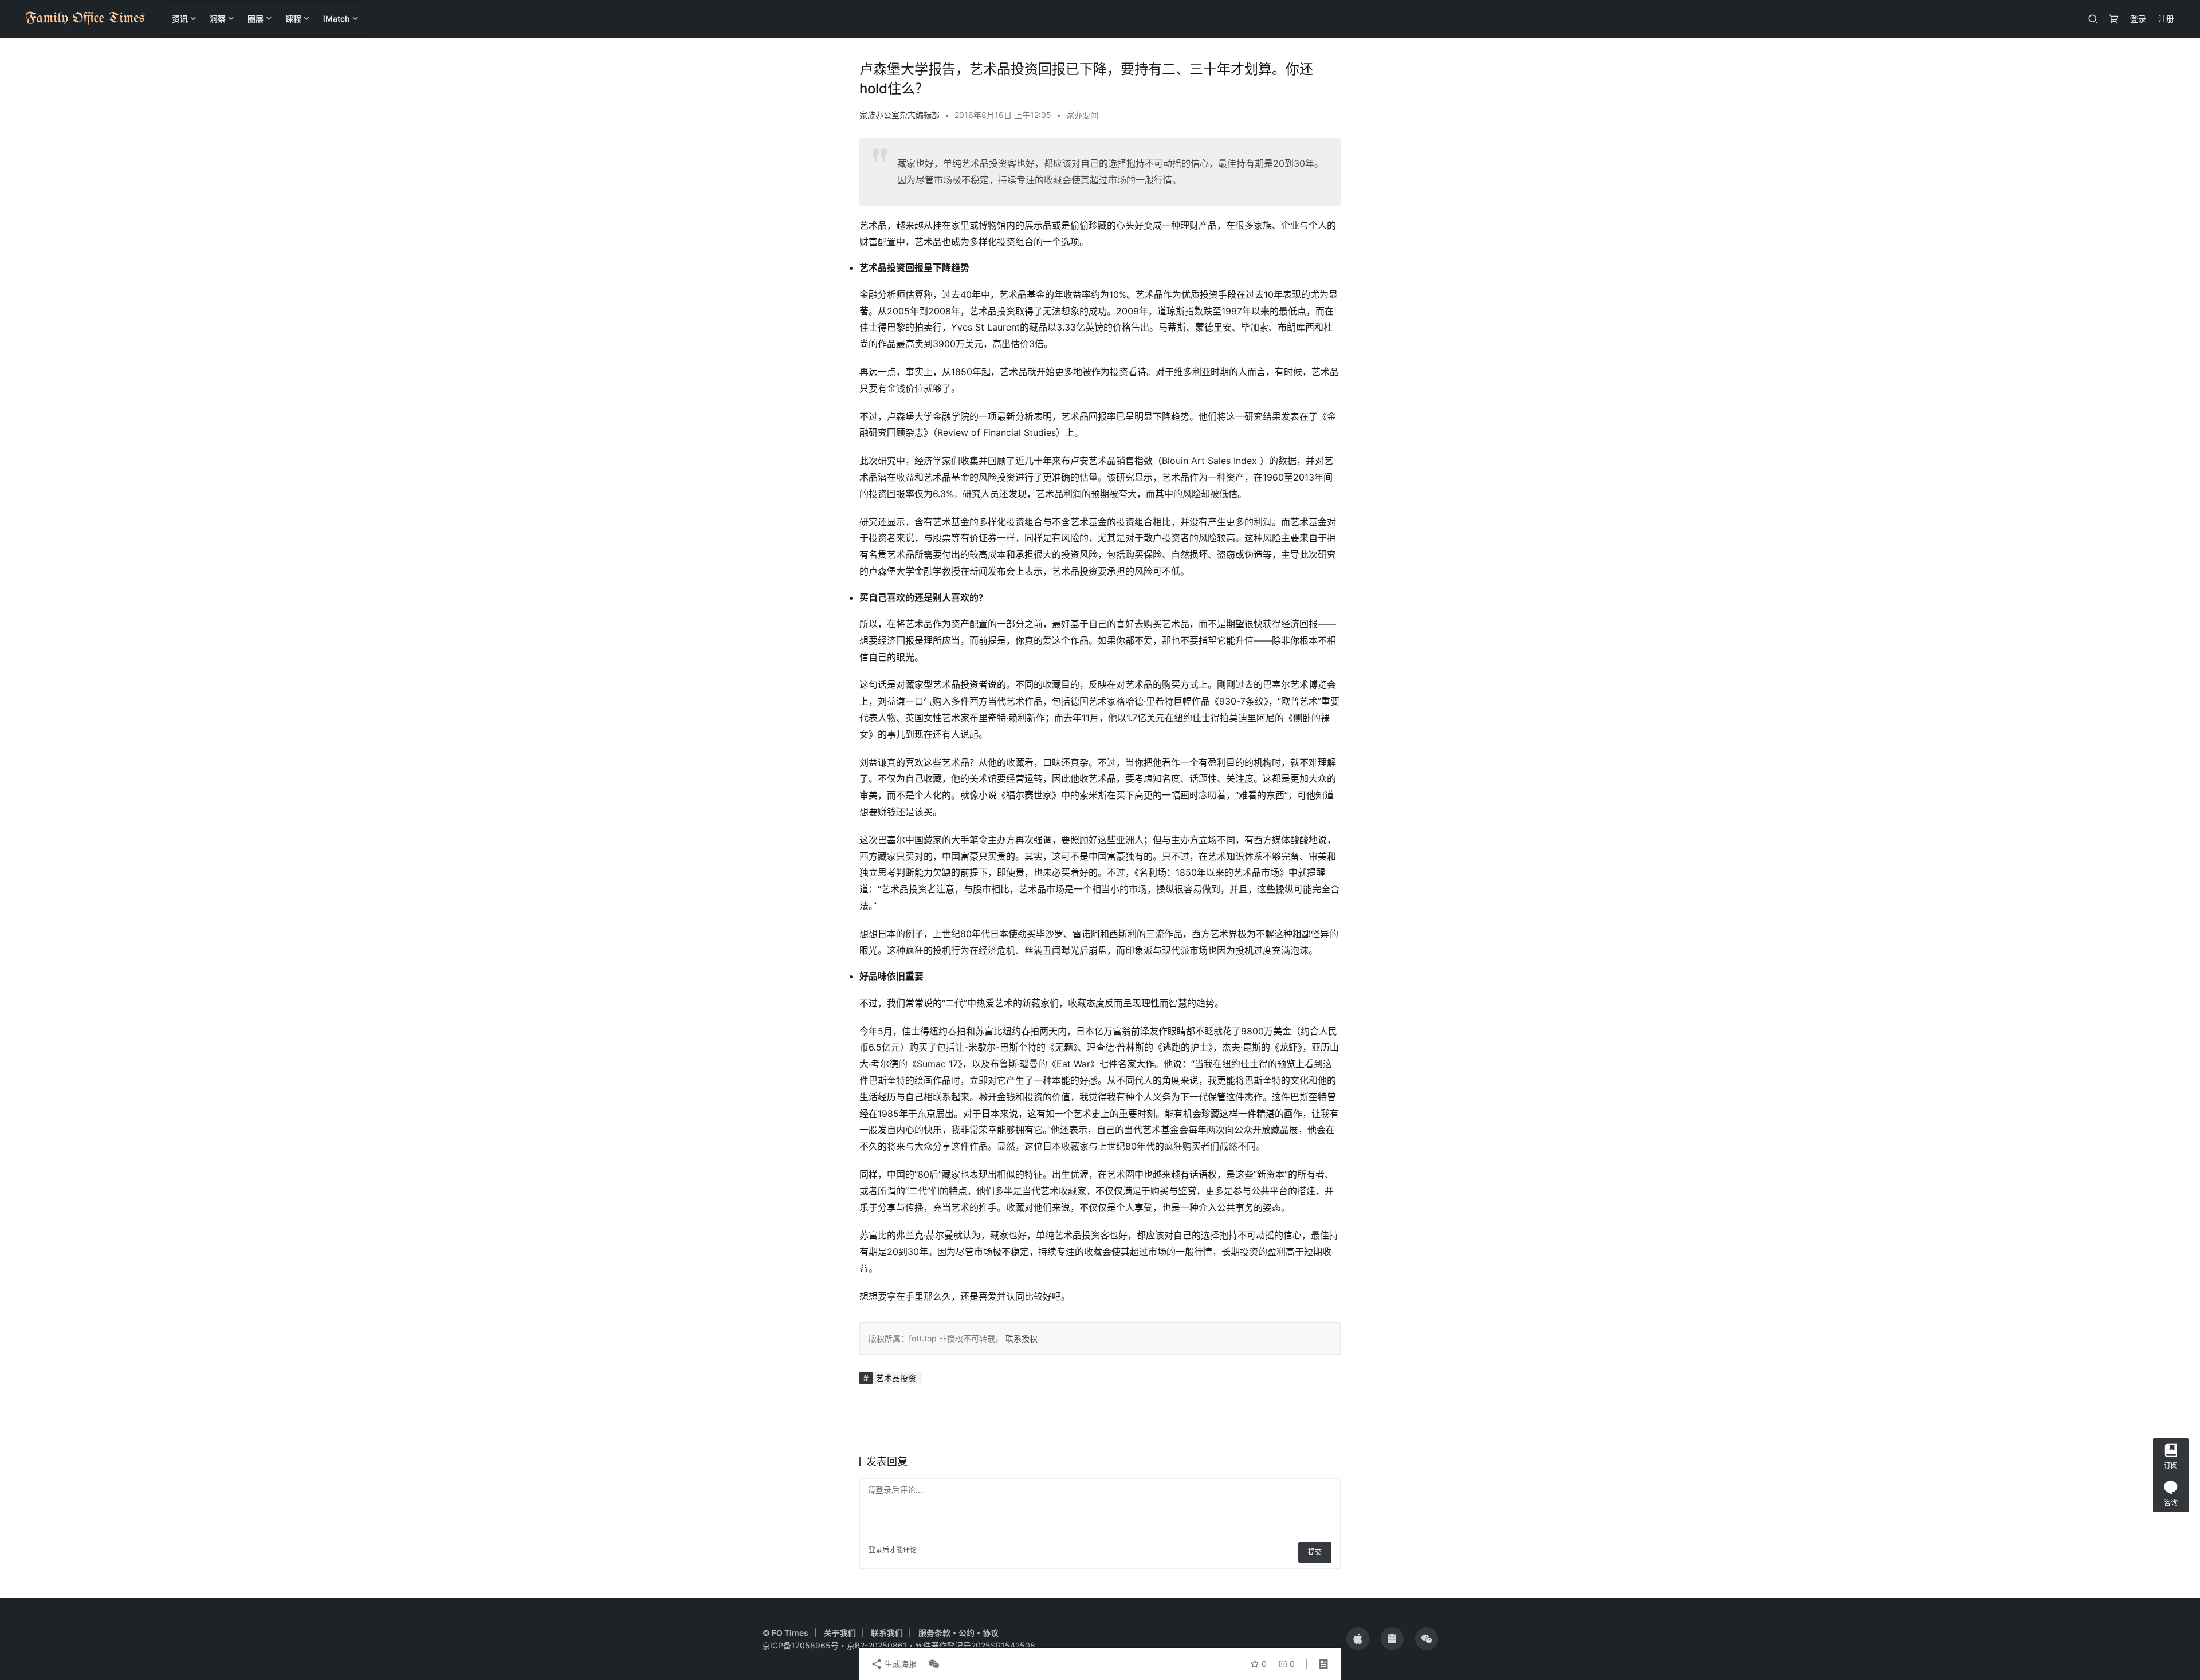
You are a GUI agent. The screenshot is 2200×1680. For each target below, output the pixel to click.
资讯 (180, 19)
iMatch (337, 19)
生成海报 (899, 1664)
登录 (2138, 19)
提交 (1315, 1552)
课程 (293, 19)
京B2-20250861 (877, 1645)
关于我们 (840, 1633)
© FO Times (785, 1633)
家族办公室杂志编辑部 (899, 115)
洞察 (218, 19)
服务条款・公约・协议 (958, 1633)
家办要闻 (1082, 115)
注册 (2166, 19)
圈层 (256, 19)
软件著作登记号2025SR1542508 (975, 1645)
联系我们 (887, 1633)
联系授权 (1020, 1338)
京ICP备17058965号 (800, 1645)
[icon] (1358, 1639)
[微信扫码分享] (932, 1664)
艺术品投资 (896, 1378)
